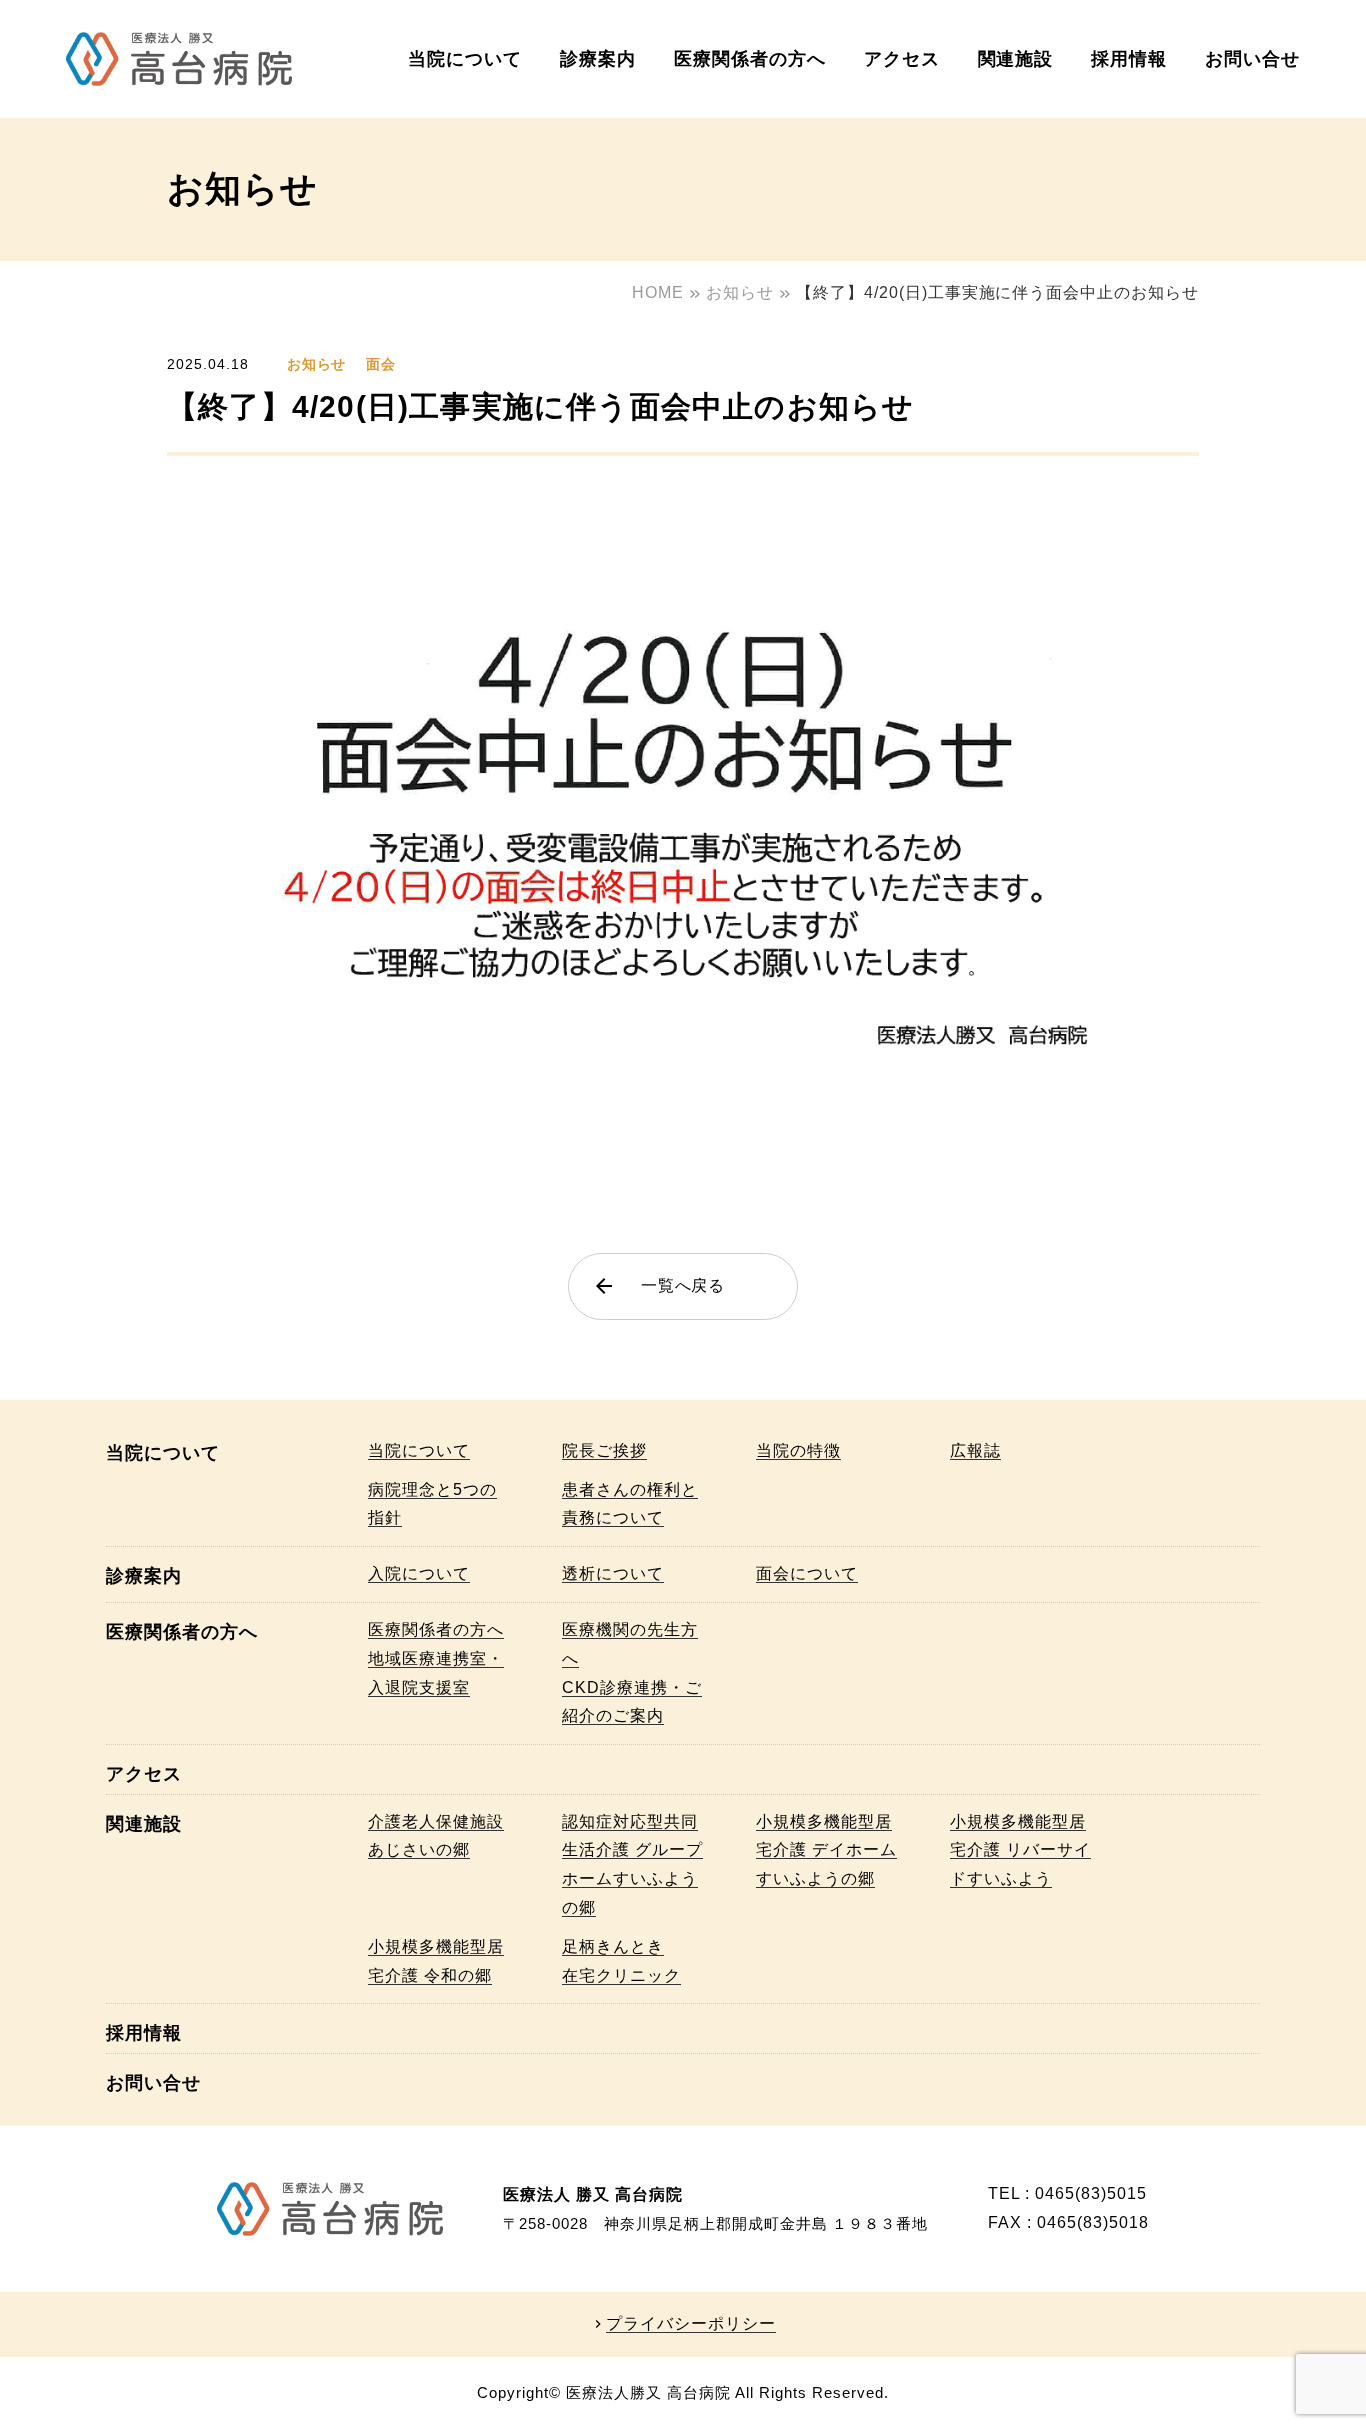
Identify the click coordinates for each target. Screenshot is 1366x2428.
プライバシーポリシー (691, 2324)
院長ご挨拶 (604, 1450)
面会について (807, 1573)
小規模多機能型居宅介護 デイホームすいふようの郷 (826, 1850)
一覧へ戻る (659, 1286)
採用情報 (1129, 59)
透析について (613, 1573)
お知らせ (317, 364)
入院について (419, 1573)
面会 (381, 364)
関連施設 (1016, 59)
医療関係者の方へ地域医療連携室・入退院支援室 (436, 1658)
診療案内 (598, 59)
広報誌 (975, 1450)
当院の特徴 (798, 1450)
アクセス (902, 59)
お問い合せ (1252, 59)
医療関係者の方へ (750, 59)
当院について (465, 59)
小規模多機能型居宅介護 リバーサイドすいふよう (1020, 1850)
